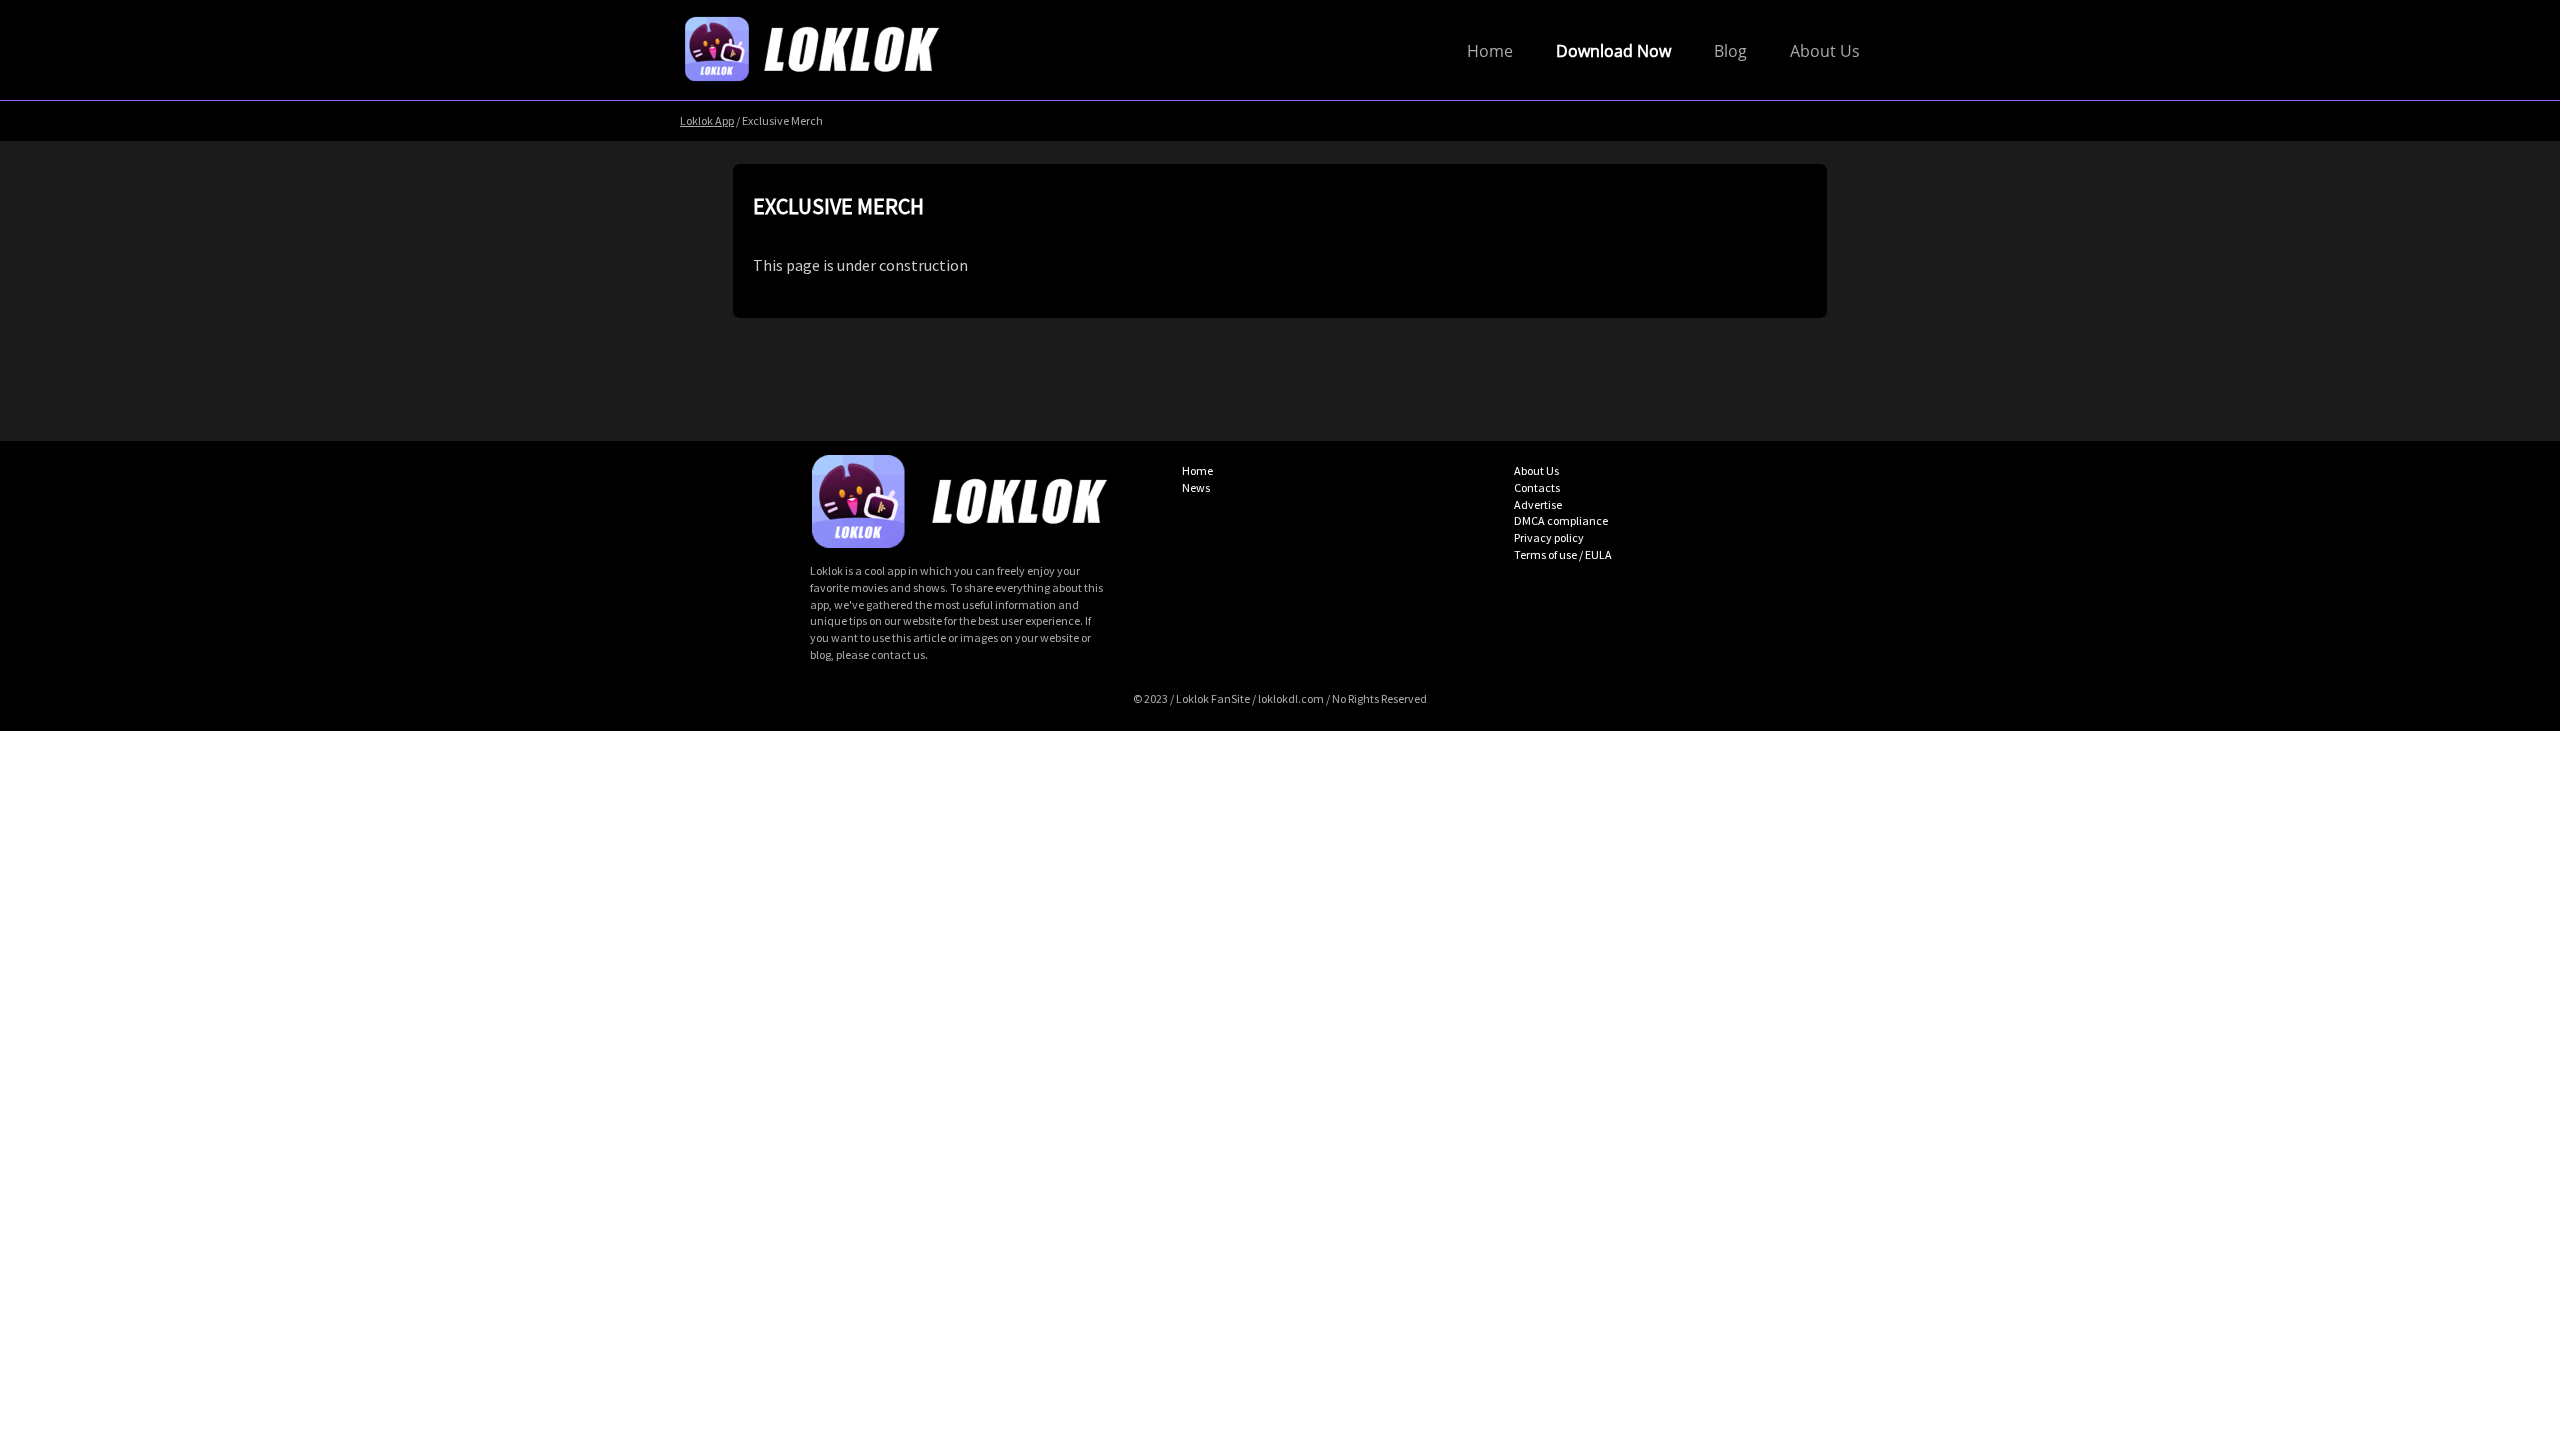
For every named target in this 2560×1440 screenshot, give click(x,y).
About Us (1825, 51)
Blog (1730, 51)
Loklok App (707, 120)
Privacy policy (1549, 537)
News (1196, 487)
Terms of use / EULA (1563, 554)
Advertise (1538, 504)
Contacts (1537, 487)
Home (1490, 51)
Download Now (1613, 51)
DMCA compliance (1561, 520)
